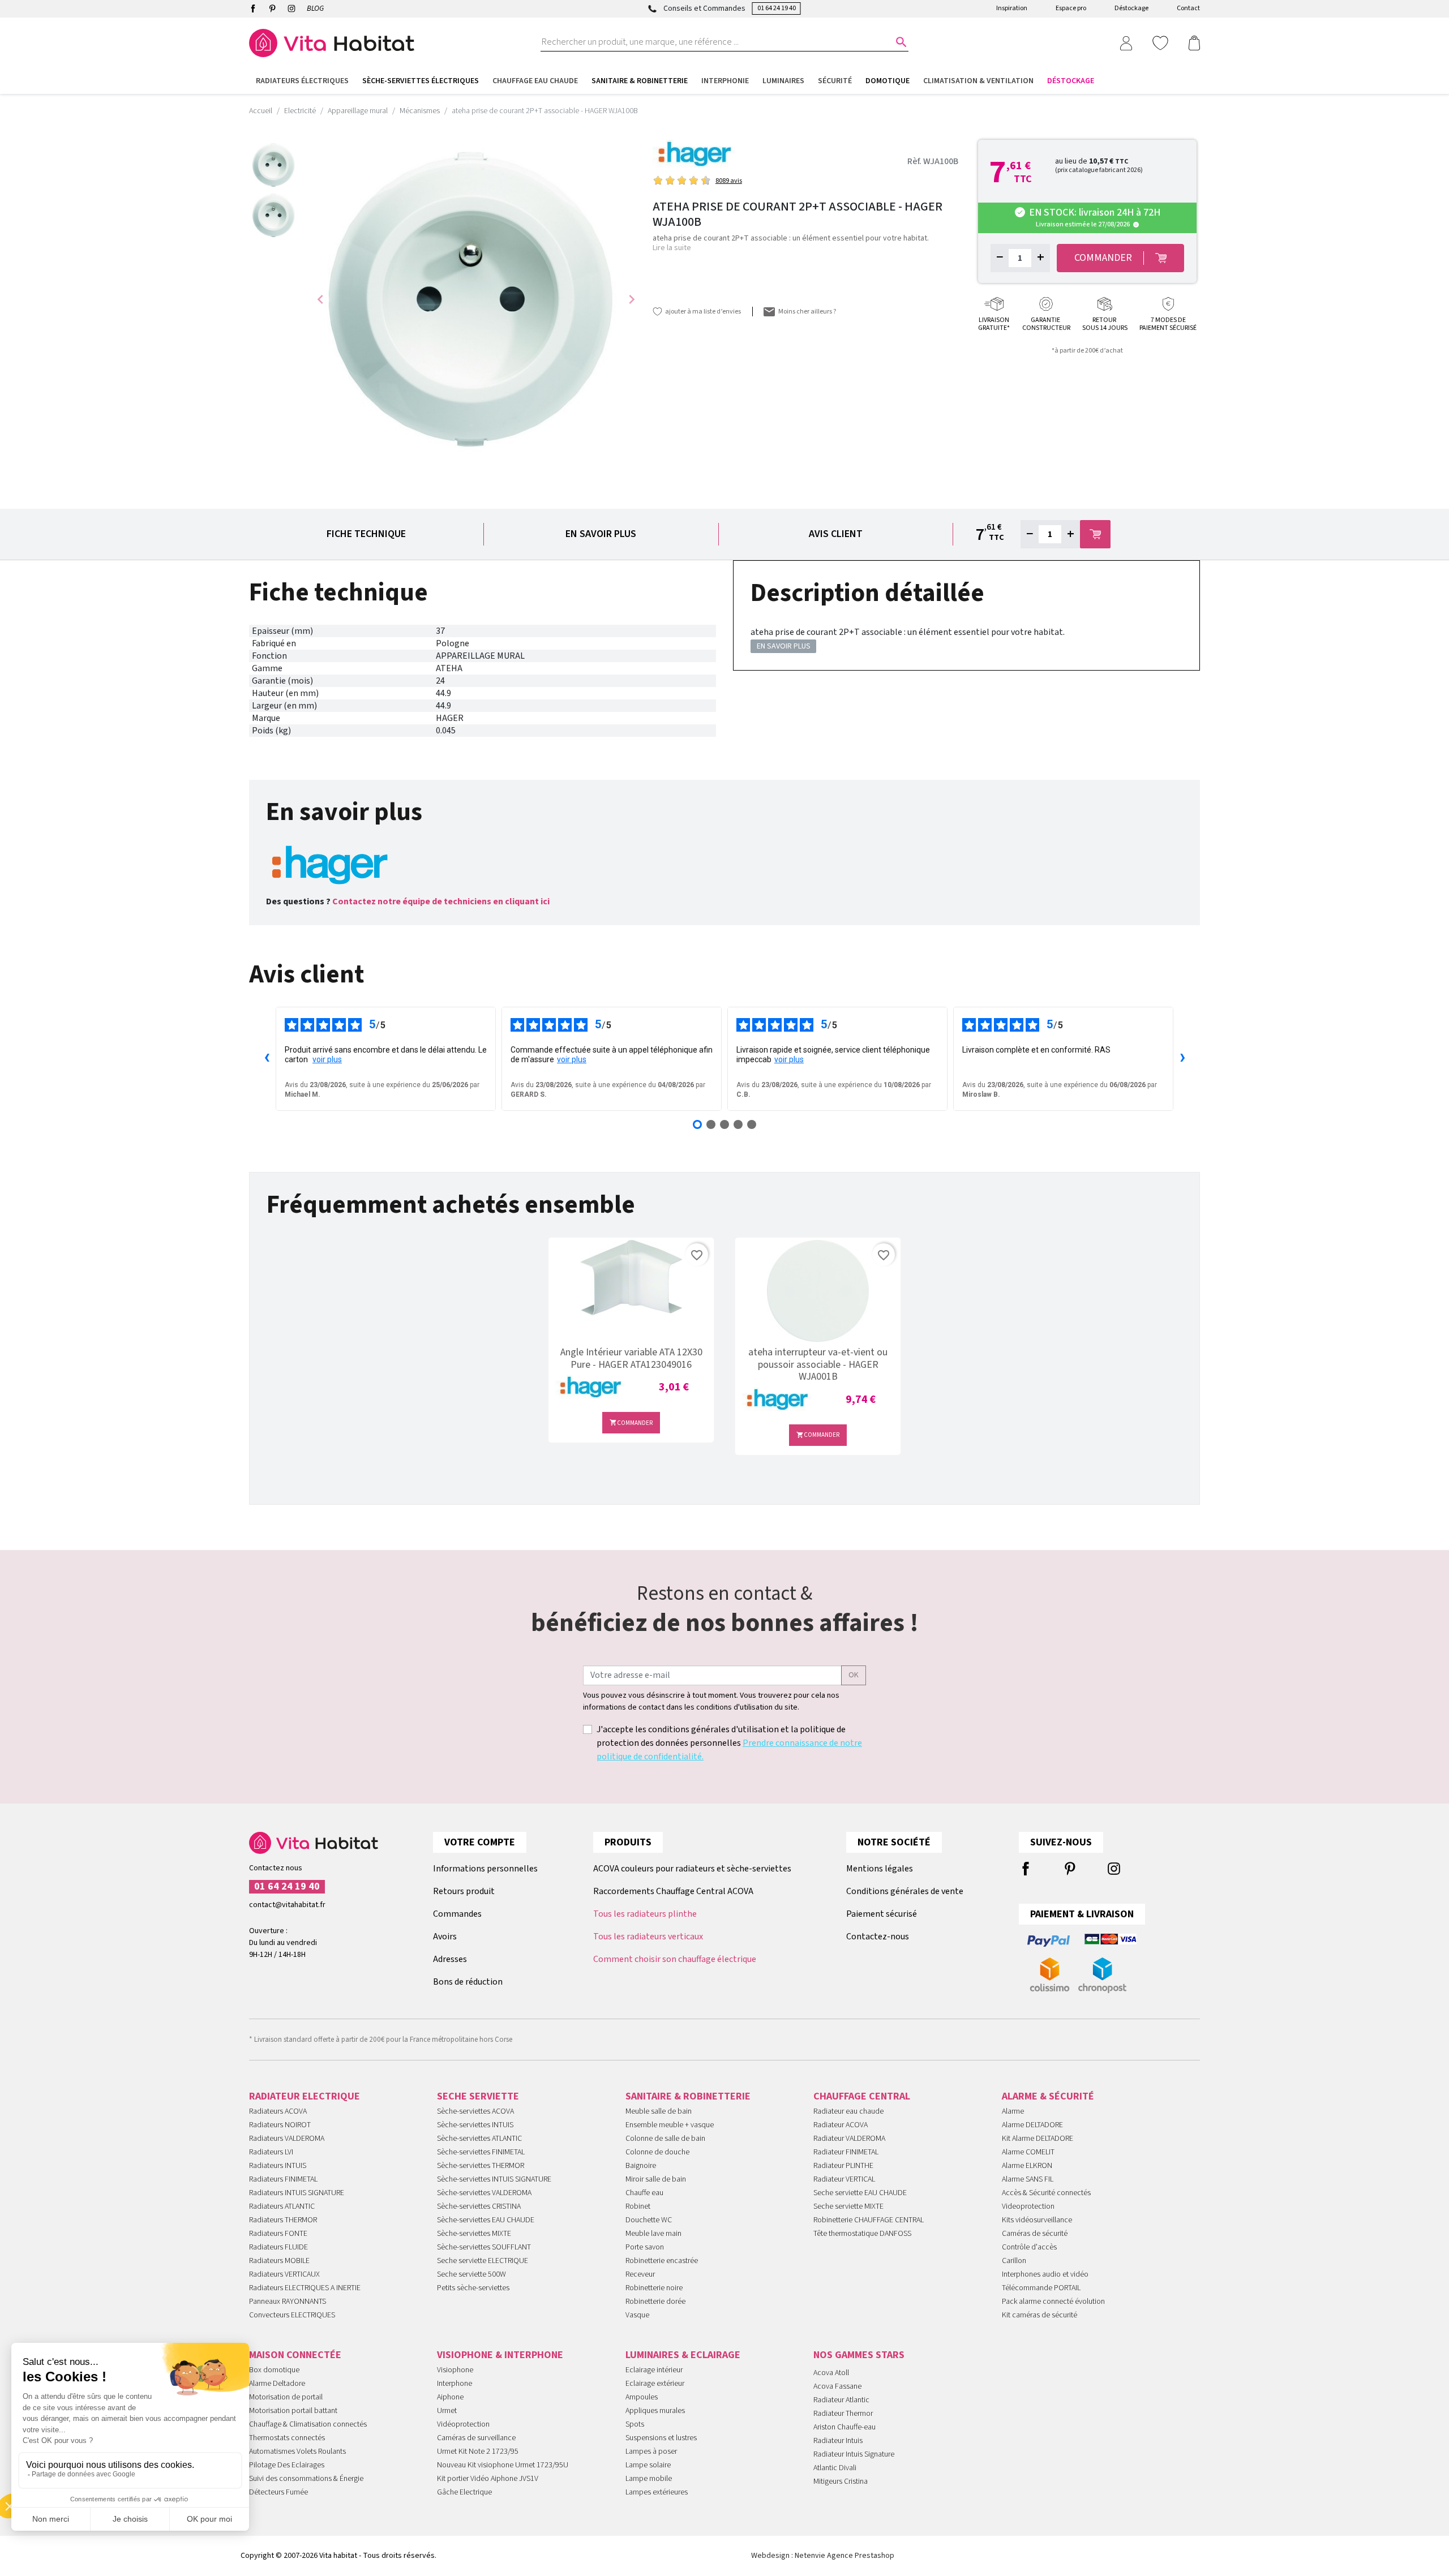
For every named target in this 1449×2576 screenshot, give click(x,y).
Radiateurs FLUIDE (278, 2247)
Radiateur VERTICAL (844, 2179)
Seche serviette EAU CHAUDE (860, 2193)
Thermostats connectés (287, 2438)
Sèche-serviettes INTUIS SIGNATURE (494, 2179)
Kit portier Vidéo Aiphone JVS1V (488, 2479)
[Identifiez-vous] (1126, 42)
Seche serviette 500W (471, 2274)
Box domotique (274, 2370)
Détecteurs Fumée (278, 2492)
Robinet (638, 2206)
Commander (631, 1423)
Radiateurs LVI (271, 2152)
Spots (635, 2424)
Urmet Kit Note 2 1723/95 (478, 2452)
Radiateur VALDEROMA (849, 2139)
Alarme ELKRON (1027, 2166)
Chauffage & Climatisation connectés (308, 2424)
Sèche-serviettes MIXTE (474, 2234)
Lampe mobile (649, 2479)
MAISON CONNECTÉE (295, 2355)
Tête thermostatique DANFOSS (862, 2234)
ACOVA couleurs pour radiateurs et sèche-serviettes (692, 1869)
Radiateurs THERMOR (283, 2220)
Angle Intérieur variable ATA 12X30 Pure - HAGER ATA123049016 (631, 1358)
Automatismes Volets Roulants (297, 2452)
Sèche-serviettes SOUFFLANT (484, 2247)
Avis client (836, 534)
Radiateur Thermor (843, 2414)
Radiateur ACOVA (841, 2125)
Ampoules (642, 2397)
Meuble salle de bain (659, 2111)
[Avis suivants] (1182, 1059)
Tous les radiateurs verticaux (648, 1937)
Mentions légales (880, 1869)
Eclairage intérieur (654, 2370)
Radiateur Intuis (838, 2441)
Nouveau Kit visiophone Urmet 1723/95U (503, 2465)
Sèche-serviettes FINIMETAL (481, 2152)
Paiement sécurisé (882, 1914)
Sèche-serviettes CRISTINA (479, 2206)
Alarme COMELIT (1028, 2152)
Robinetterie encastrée (662, 2261)
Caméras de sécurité (1035, 2234)
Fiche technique (366, 534)
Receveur (640, 2274)
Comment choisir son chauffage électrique (675, 1959)
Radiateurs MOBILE (279, 2261)
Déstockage (1131, 8)
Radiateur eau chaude (848, 2111)
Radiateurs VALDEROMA (287, 2139)
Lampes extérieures (657, 2492)
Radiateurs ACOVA (278, 2111)
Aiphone (450, 2397)
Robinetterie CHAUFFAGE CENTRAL (869, 2220)
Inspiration (1012, 8)
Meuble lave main (653, 2234)
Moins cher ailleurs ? (807, 312)
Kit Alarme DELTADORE (1038, 2139)
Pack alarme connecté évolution (1053, 2302)
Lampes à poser (651, 2452)
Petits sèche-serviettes (473, 2288)
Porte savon (645, 2247)
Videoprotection (1028, 2206)
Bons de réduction (468, 1982)
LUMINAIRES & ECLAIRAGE (683, 2355)
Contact (1188, 8)
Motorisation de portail (286, 2397)
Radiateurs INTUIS (278, 2166)
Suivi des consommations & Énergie (306, 2479)
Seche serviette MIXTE (848, 2206)
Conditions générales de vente (905, 1891)
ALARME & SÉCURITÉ (1048, 2096)
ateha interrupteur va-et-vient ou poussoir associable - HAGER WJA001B (818, 1365)
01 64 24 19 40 (777, 8)
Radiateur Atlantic (841, 2400)
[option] (274, 165)
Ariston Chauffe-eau (844, 2427)
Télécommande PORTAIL (1041, 2288)
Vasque (637, 2315)
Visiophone (455, 2370)
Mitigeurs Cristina (841, 2481)
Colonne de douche (657, 2152)
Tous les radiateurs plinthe (645, 1914)
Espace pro (1071, 8)
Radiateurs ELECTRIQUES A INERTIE (305, 2288)
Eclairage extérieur (655, 2384)
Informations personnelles (485, 1869)
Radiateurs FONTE (278, 2234)
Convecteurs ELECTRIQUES (292, 2315)
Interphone (455, 2384)
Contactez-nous (878, 1937)
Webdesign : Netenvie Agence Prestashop (823, 2556)
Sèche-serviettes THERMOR (481, 2166)
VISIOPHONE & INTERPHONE (500, 2355)
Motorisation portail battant (293, 2411)
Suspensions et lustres (661, 2438)
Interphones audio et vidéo (1045, 2274)
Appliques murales (655, 2411)
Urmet (447, 2411)
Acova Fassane (837, 2386)
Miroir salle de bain (656, 2179)
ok (854, 1675)
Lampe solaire (648, 2465)
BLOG (315, 8)
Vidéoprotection (463, 2424)
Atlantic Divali (835, 2468)
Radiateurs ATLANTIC (282, 2206)
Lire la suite (672, 248)
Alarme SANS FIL (1028, 2179)
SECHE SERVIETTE (478, 2096)
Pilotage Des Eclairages (287, 2465)
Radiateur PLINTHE (843, 2166)
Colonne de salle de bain (665, 2139)
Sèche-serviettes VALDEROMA (484, 2193)
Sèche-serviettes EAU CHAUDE (486, 2220)
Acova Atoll (831, 2373)
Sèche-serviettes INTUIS (475, 2125)
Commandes (457, 1914)
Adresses (450, 1959)
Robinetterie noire (654, 2288)
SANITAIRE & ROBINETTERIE (688, 2096)
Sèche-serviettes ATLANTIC (479, 2139)
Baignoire (641, 2166)
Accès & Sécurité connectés (1046, 2193)
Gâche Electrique (464, 2492)
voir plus (327, 1059)
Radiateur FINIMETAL (846, 2152)
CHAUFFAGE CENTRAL (862, 2096)
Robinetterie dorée (655, 2302)
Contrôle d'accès (1029, 2247)
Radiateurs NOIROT (280, 2125)
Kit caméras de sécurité (1039, 2315)
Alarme (1013, 2111)
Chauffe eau (644, 2193)
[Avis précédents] (267, 1059)
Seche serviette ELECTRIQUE (483, 2261)
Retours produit (464, 1891)
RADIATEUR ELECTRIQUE (305, 2096)
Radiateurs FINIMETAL (283, 2179)
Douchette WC (649, 2220)
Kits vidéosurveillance (1037, 2220)
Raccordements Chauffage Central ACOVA (673, 1891)
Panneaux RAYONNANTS (288, 2302)
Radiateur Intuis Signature (854, 2454)
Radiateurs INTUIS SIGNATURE (297, 2193)
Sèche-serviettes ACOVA (475, 2111)
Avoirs (445, 1937)
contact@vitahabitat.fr (287, 1905)
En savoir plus (601, 534)
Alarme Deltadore (277, 2384)
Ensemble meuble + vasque (670, 2125)
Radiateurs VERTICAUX (284, 2274)
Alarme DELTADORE (1032, 2125)
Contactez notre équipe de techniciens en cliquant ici (441, 901)
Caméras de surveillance (476, 2438)
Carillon (1014, 2261)
